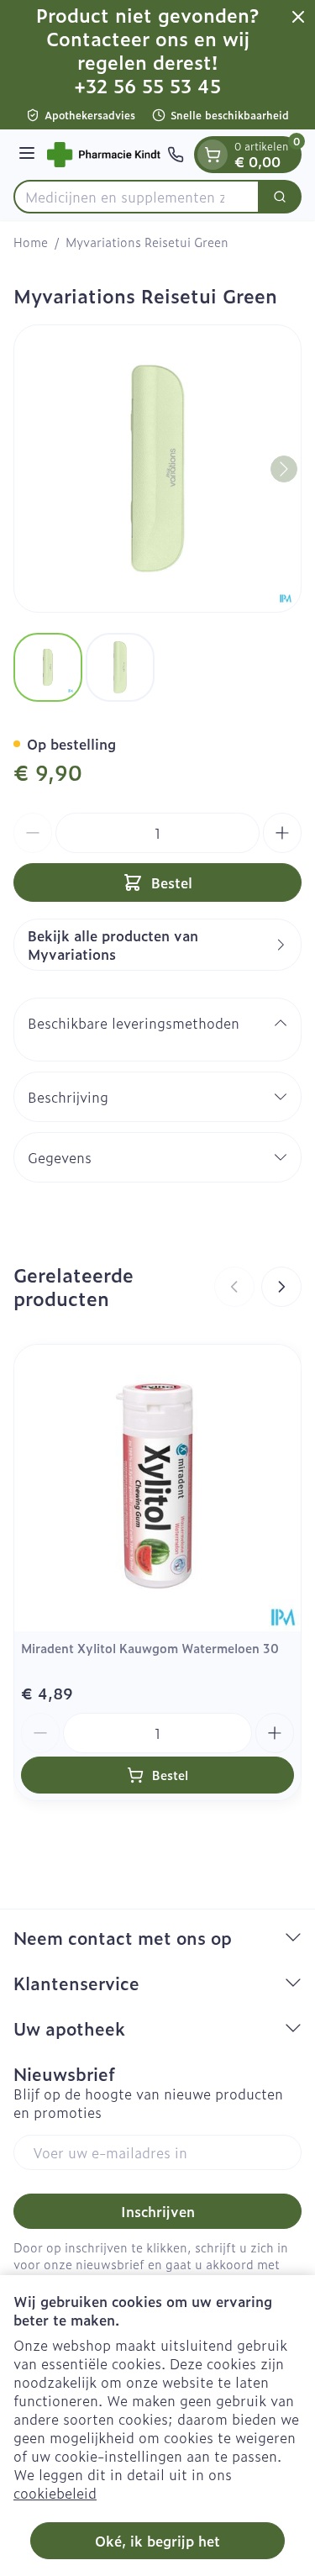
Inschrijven (158, 2211)
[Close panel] (298, 17)
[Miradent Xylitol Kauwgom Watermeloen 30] (157, 1488)
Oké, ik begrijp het (157, 2541)
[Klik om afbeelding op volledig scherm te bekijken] (157, 469)
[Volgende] (284, 469)
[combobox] (136, 197)
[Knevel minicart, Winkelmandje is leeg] (213, 155)
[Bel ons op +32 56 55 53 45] (176, 155)
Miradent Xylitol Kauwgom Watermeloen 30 (150, 1648)
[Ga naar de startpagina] (104, 155)
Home (31, 242)
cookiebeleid (55, 2493)
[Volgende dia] (281, 1287)
